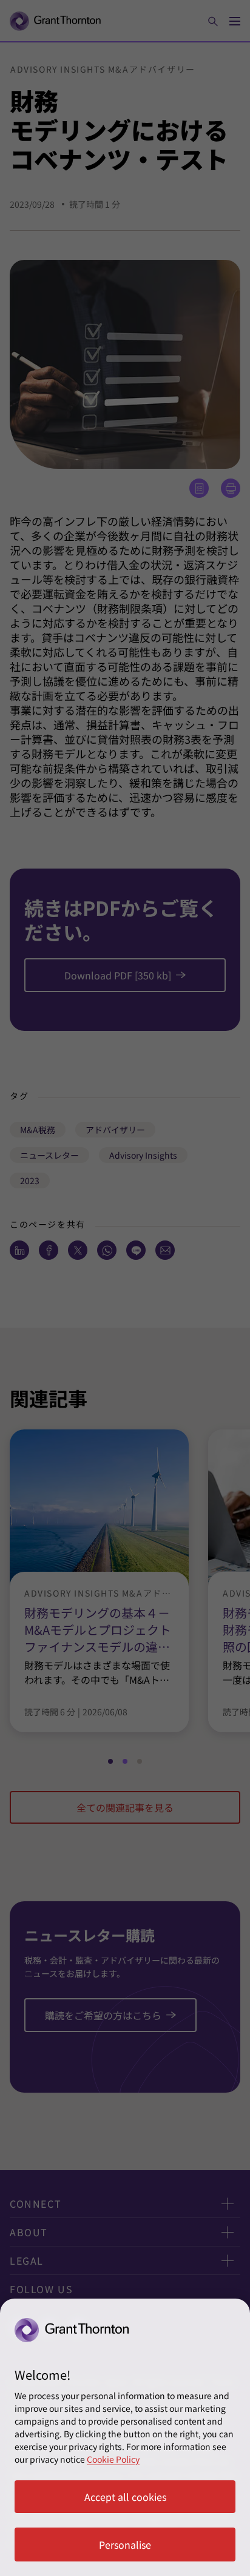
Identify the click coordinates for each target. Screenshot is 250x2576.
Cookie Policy (113, 2459)
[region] (125, 2437)
